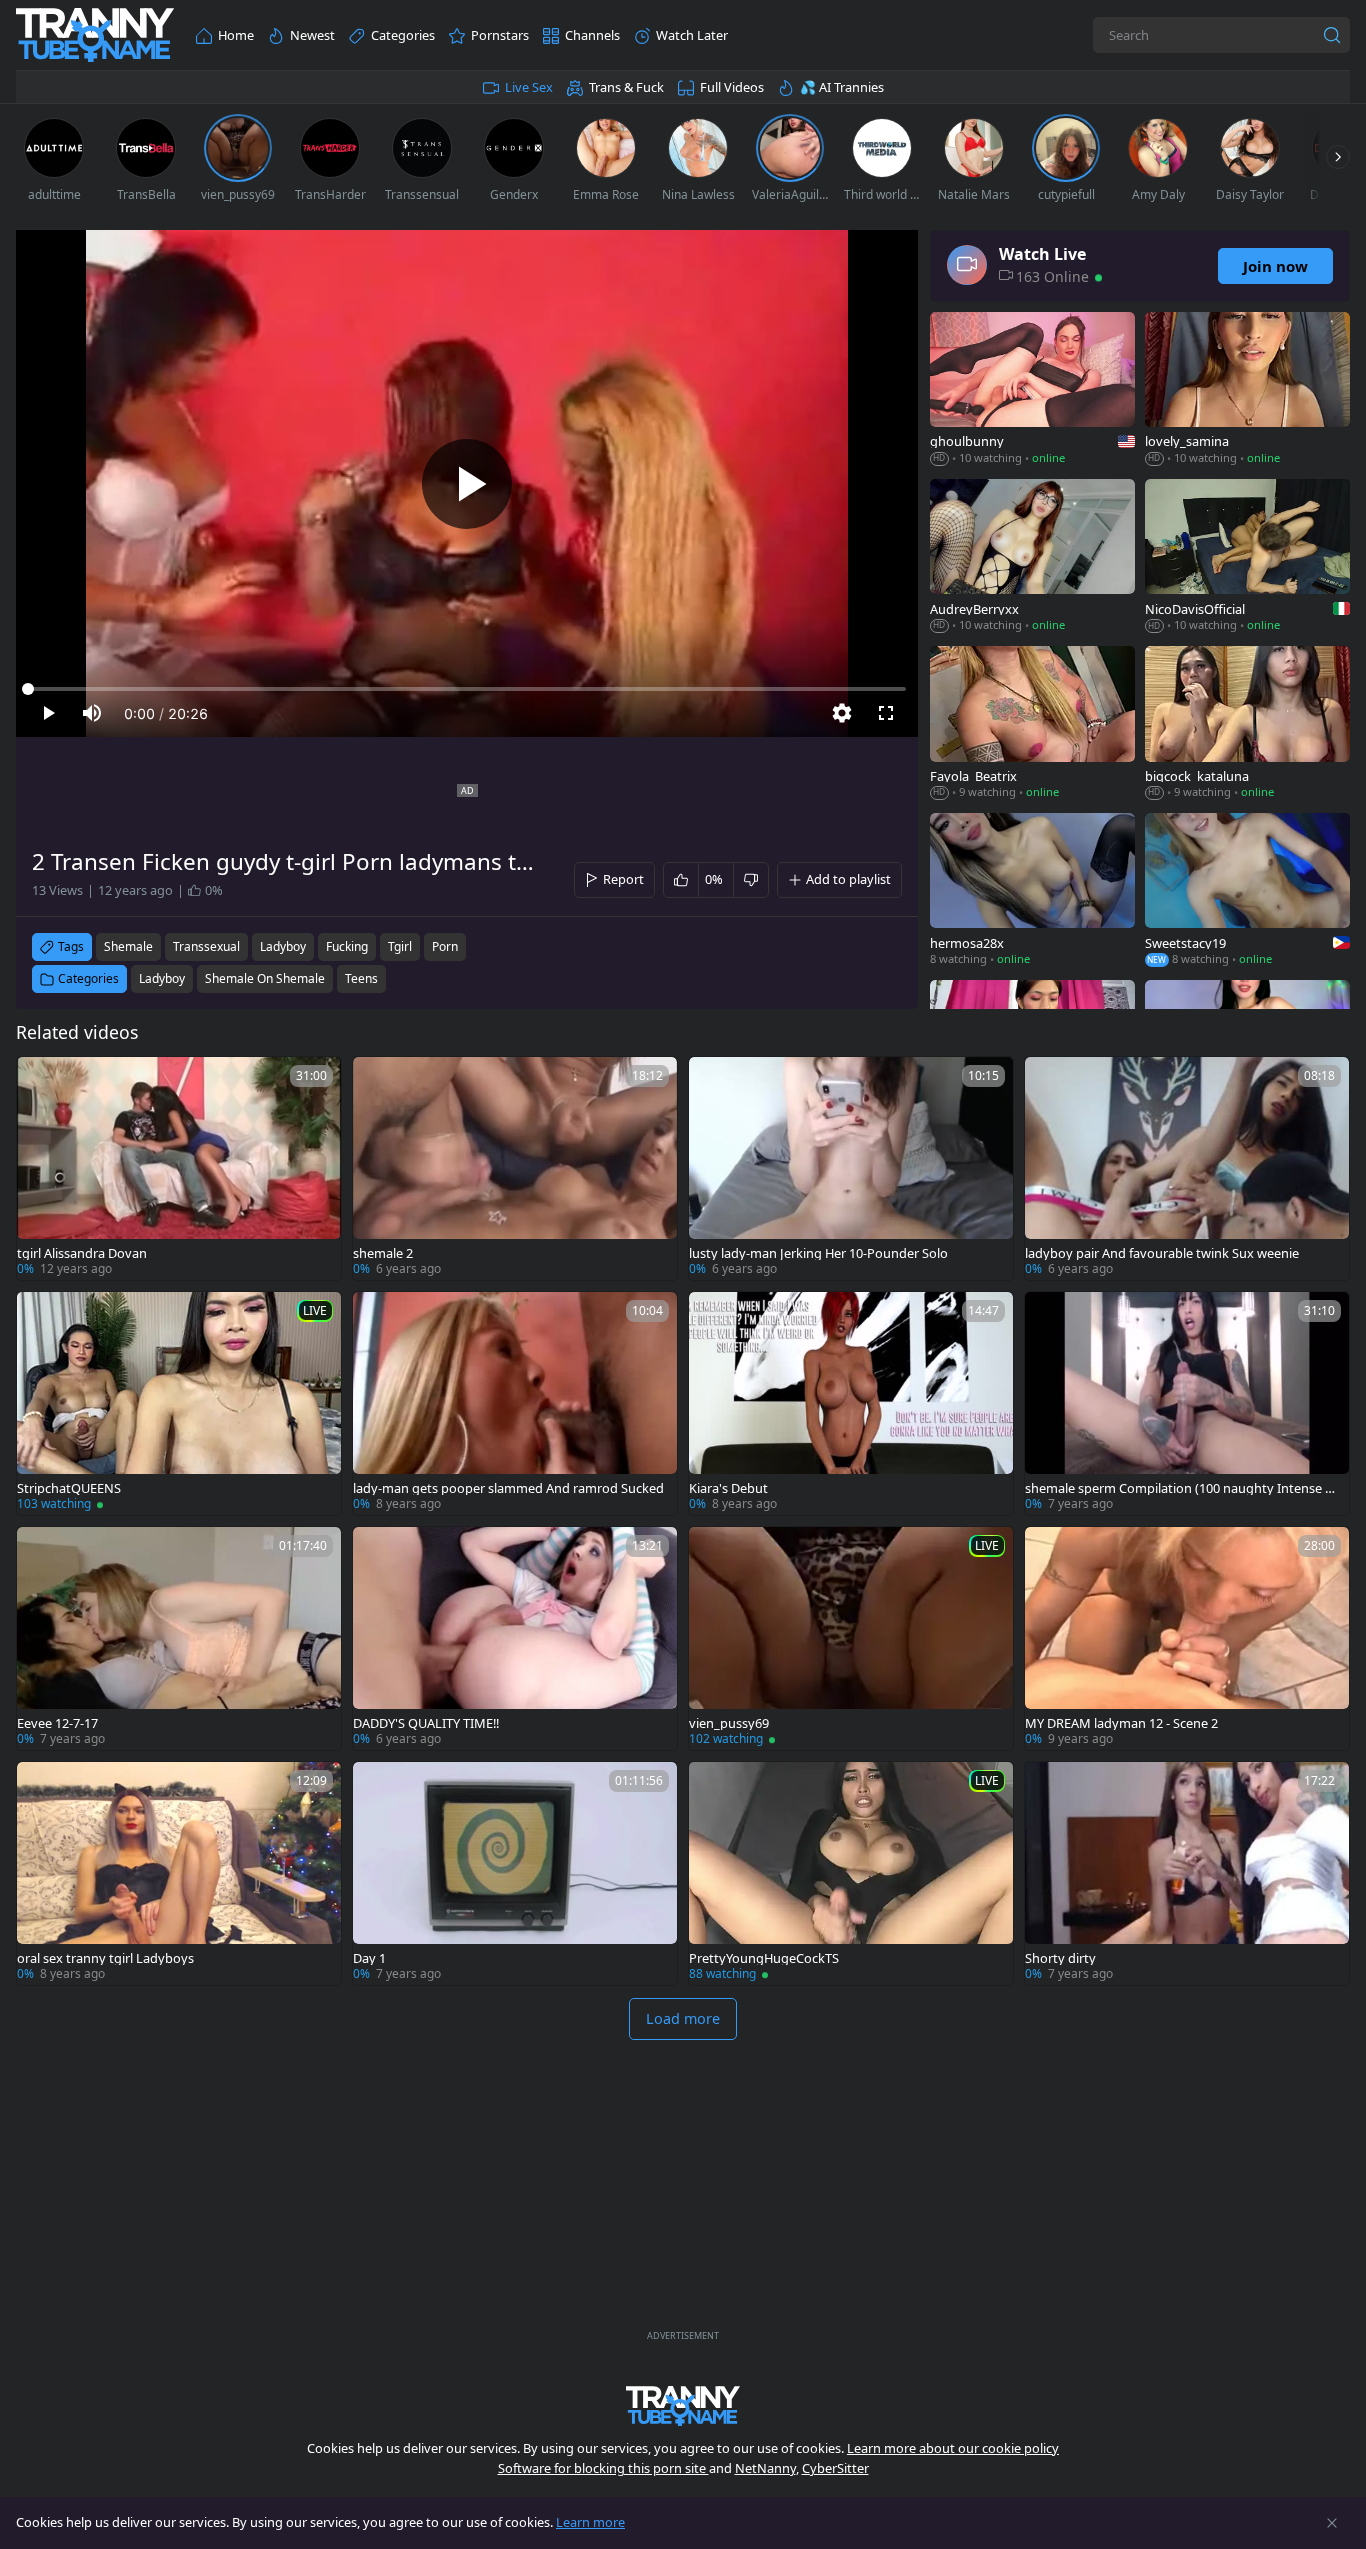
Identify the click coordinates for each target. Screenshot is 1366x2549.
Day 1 (369, 1958)
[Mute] (92, 713)
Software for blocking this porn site (603, 2468)
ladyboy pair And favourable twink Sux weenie (1162, 1253)
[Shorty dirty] (1187, 1873)
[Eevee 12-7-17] (179, 1638)
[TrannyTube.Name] (95, 35)
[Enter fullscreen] (886, 713)
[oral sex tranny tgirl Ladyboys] (179, 1873)
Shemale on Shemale (265, 978)
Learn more (590, 2522)
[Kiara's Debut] (851, 1403)
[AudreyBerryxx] (1032, 557)
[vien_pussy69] (851, 1638)
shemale (128, 946)
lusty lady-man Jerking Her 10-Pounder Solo (818, 1253)
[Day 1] (515, 1873)
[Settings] (842, 713)
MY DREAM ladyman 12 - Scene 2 (1121, 1723)
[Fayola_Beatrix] (1032, 724)
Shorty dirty (1060, 1958)
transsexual (206, 946)
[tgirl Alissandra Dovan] (179, 1168)
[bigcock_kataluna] (1247, 724)
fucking (347, 946)
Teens (361, 978)
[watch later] (41, 1081)
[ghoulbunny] (1032, 390)
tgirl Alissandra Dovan (82, 1253)
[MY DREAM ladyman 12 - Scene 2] (1187, 1638)
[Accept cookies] (1332, 2523)
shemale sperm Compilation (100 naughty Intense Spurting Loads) (1182, 1488)
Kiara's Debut (728, 1488)
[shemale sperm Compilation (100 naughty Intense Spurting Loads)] (1187, 1403)
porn (445, 946)
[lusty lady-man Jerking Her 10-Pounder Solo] (851, 1168)
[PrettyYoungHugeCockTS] (851, 1873)
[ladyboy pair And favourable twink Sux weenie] (1187, 1168)
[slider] (467, 689)
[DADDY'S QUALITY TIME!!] (515, 1638)
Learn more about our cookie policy (953, 2448)
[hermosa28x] (1032, 891)
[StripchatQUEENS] (179, 1403)
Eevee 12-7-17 (57, 1723)
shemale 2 (383, 1253)
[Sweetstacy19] (1247, 891)
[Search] (1332, 35)
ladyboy (283, 946)
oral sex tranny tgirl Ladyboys (105, 1958)
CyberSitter (835, 2468)
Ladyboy (162, 978)
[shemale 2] (515, 1168)
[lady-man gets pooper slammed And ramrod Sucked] (515, 1403)
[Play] (467, 484)
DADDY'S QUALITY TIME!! (426, 1723)
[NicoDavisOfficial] (1247, 557)
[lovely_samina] (1247, 390)
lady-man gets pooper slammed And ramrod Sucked (508, 1488)
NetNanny (765, 2468)
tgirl (400, 946)
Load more (683, 2018)
